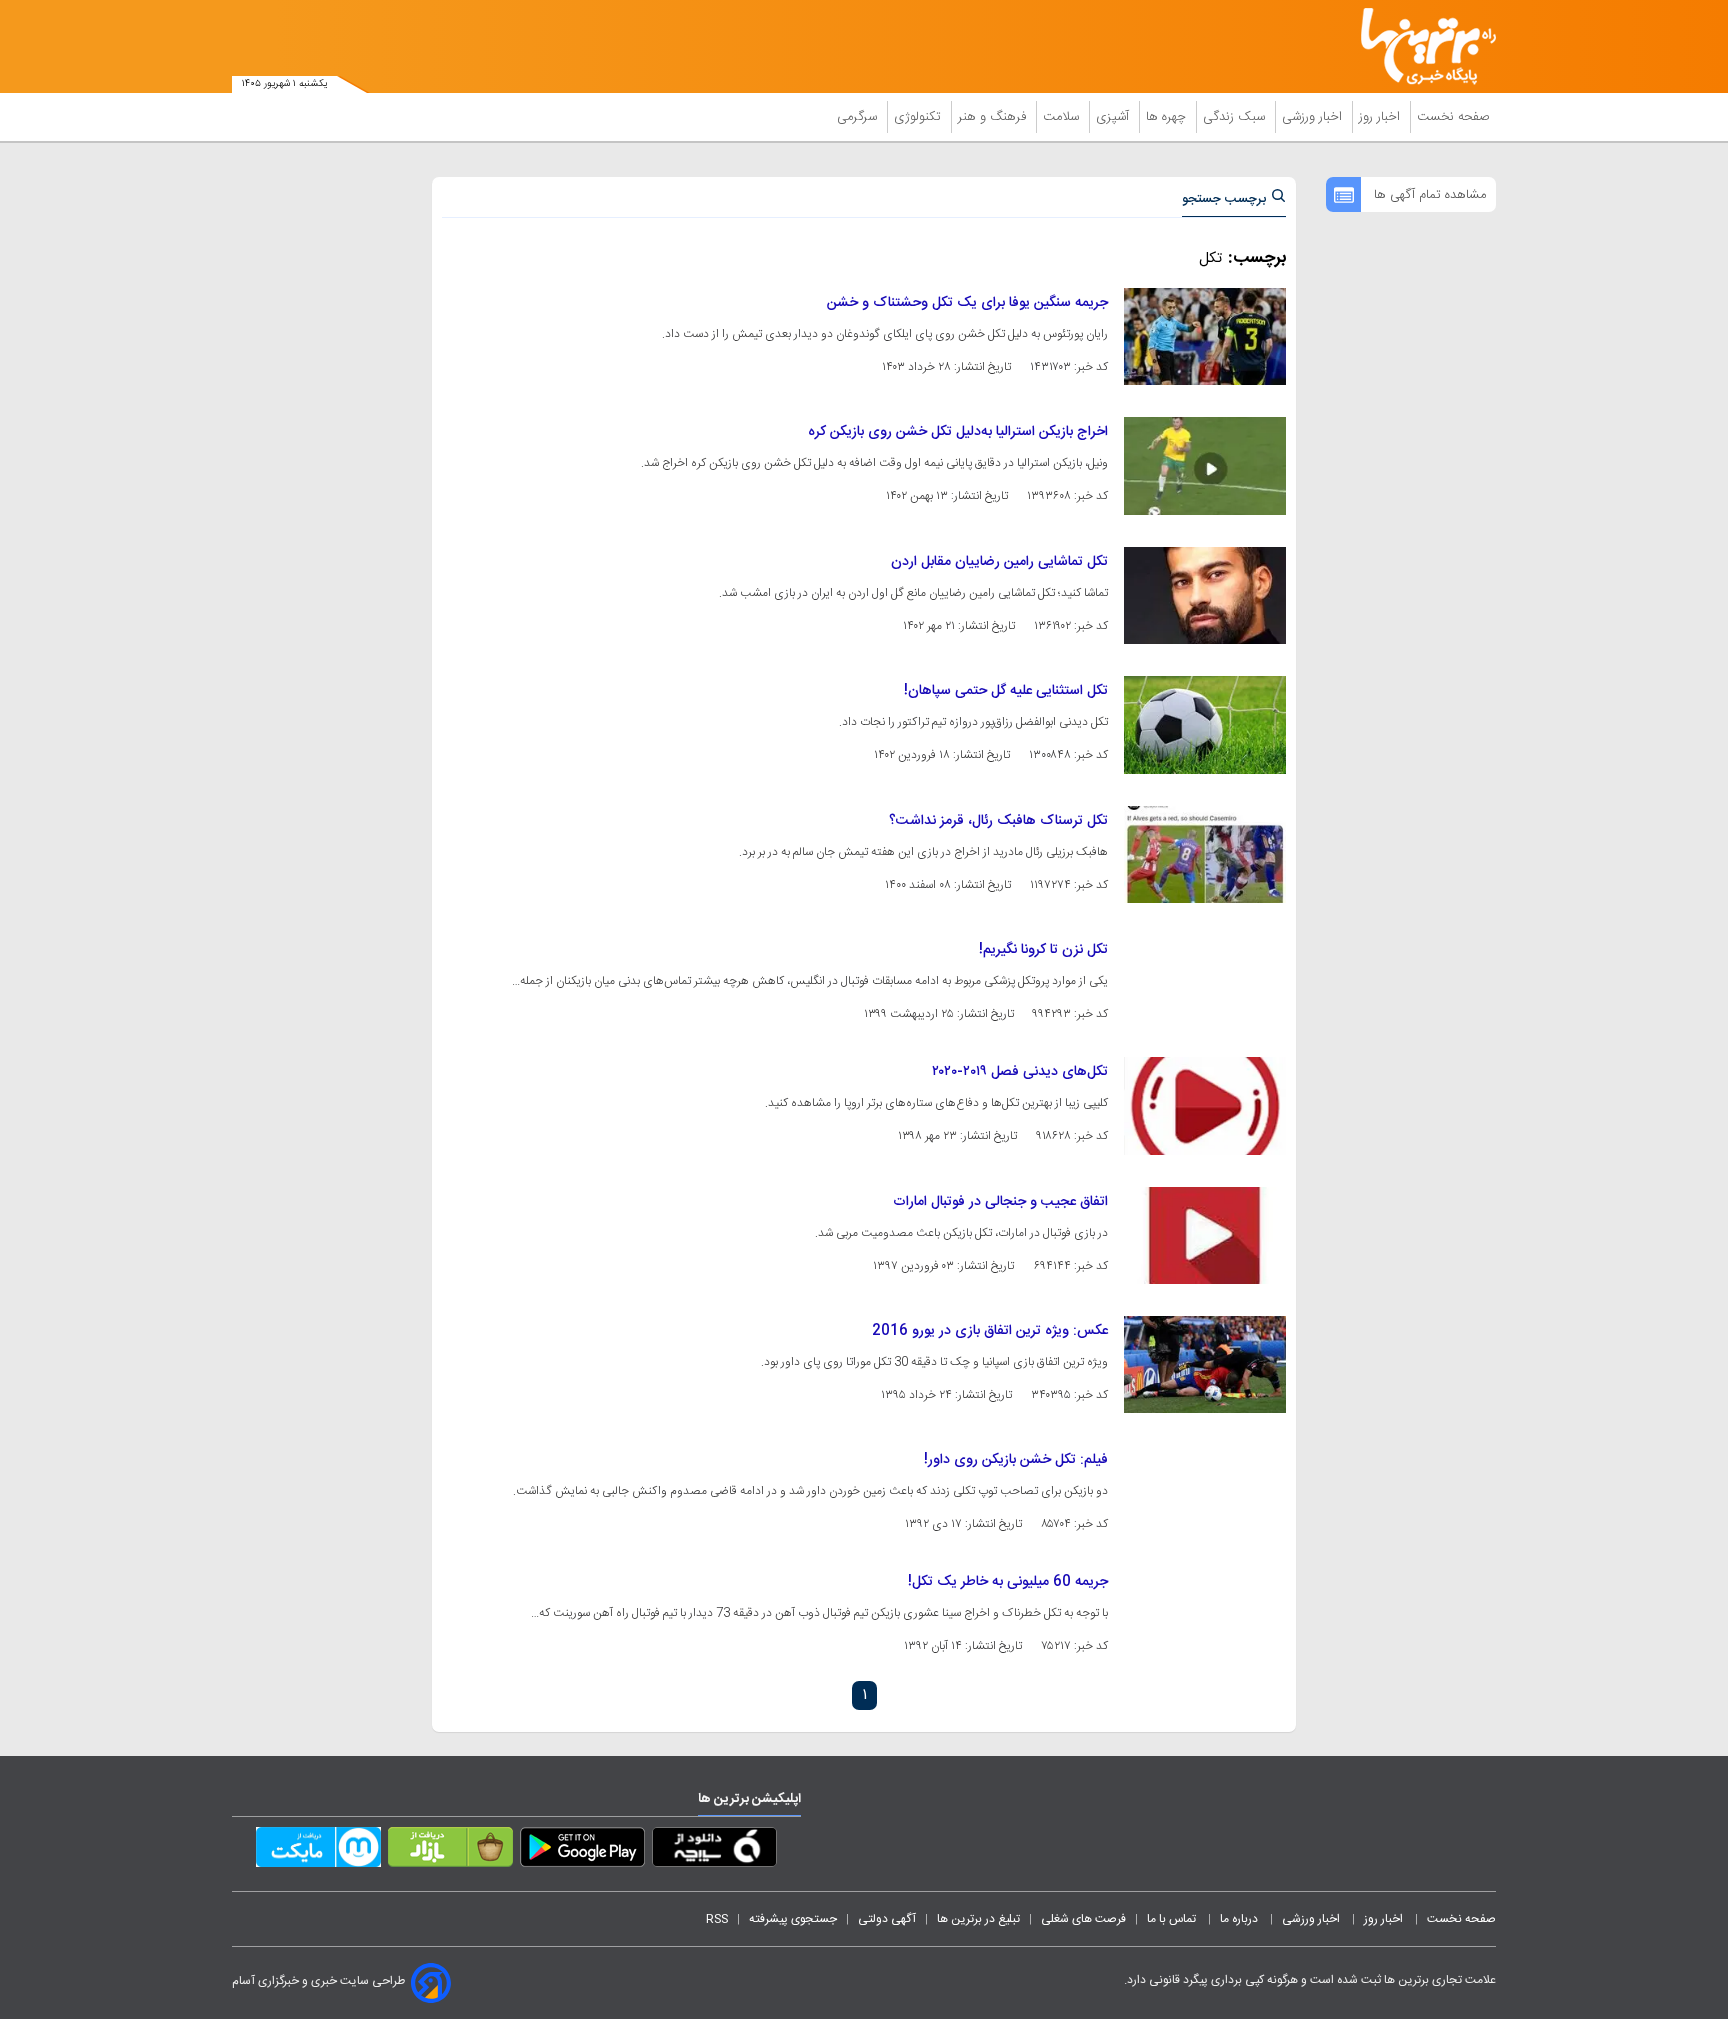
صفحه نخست (1453, 117)
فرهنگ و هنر (994, 117)
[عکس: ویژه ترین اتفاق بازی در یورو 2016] (1205, 1364)
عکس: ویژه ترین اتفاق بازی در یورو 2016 (990, 1331)
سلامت (1063, 117)
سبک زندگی (1236, 117)
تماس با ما (1173, 1919)
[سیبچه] (714, 1851)
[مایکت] (318, 1851)
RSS (717, 1919)
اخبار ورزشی (1314, 117)
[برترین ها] (1420, 46)
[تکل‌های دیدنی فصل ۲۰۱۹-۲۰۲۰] (1205, 1105)
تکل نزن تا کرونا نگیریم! (1043, 950)
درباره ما (1240, 1919)
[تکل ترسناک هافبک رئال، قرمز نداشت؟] (1205, 854)
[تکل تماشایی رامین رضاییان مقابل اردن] (1205, 595)
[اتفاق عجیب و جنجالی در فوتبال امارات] (1205, 1235)
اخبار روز (1381, 117)
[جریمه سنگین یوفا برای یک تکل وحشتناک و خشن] (1205, 336)
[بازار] (450, 1851)
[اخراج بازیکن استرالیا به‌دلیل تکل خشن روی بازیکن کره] (1205, 465)
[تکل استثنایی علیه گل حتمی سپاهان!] (1205, 724)
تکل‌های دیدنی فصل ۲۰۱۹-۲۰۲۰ (1020, 1072)
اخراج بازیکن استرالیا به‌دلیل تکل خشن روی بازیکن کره (958, 432)
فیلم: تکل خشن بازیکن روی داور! (1016, 1460)
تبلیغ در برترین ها (978, 1919)
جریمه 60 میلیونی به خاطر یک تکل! (1008, 1582)
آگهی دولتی (887, 1919)
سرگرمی (859, 117)
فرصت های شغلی (1083, 1919)
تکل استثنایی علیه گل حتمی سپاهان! (1006, 691)
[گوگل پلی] (582, 1851)
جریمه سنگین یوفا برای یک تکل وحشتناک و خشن (967, 303)
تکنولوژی (919, 117)
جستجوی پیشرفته (793, 1919)
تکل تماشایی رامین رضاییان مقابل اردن (999, 562)
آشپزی (1114, 117)
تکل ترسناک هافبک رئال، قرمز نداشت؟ (998, 821)
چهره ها (1168, 117)
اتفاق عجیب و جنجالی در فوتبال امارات (1000, 1202)
